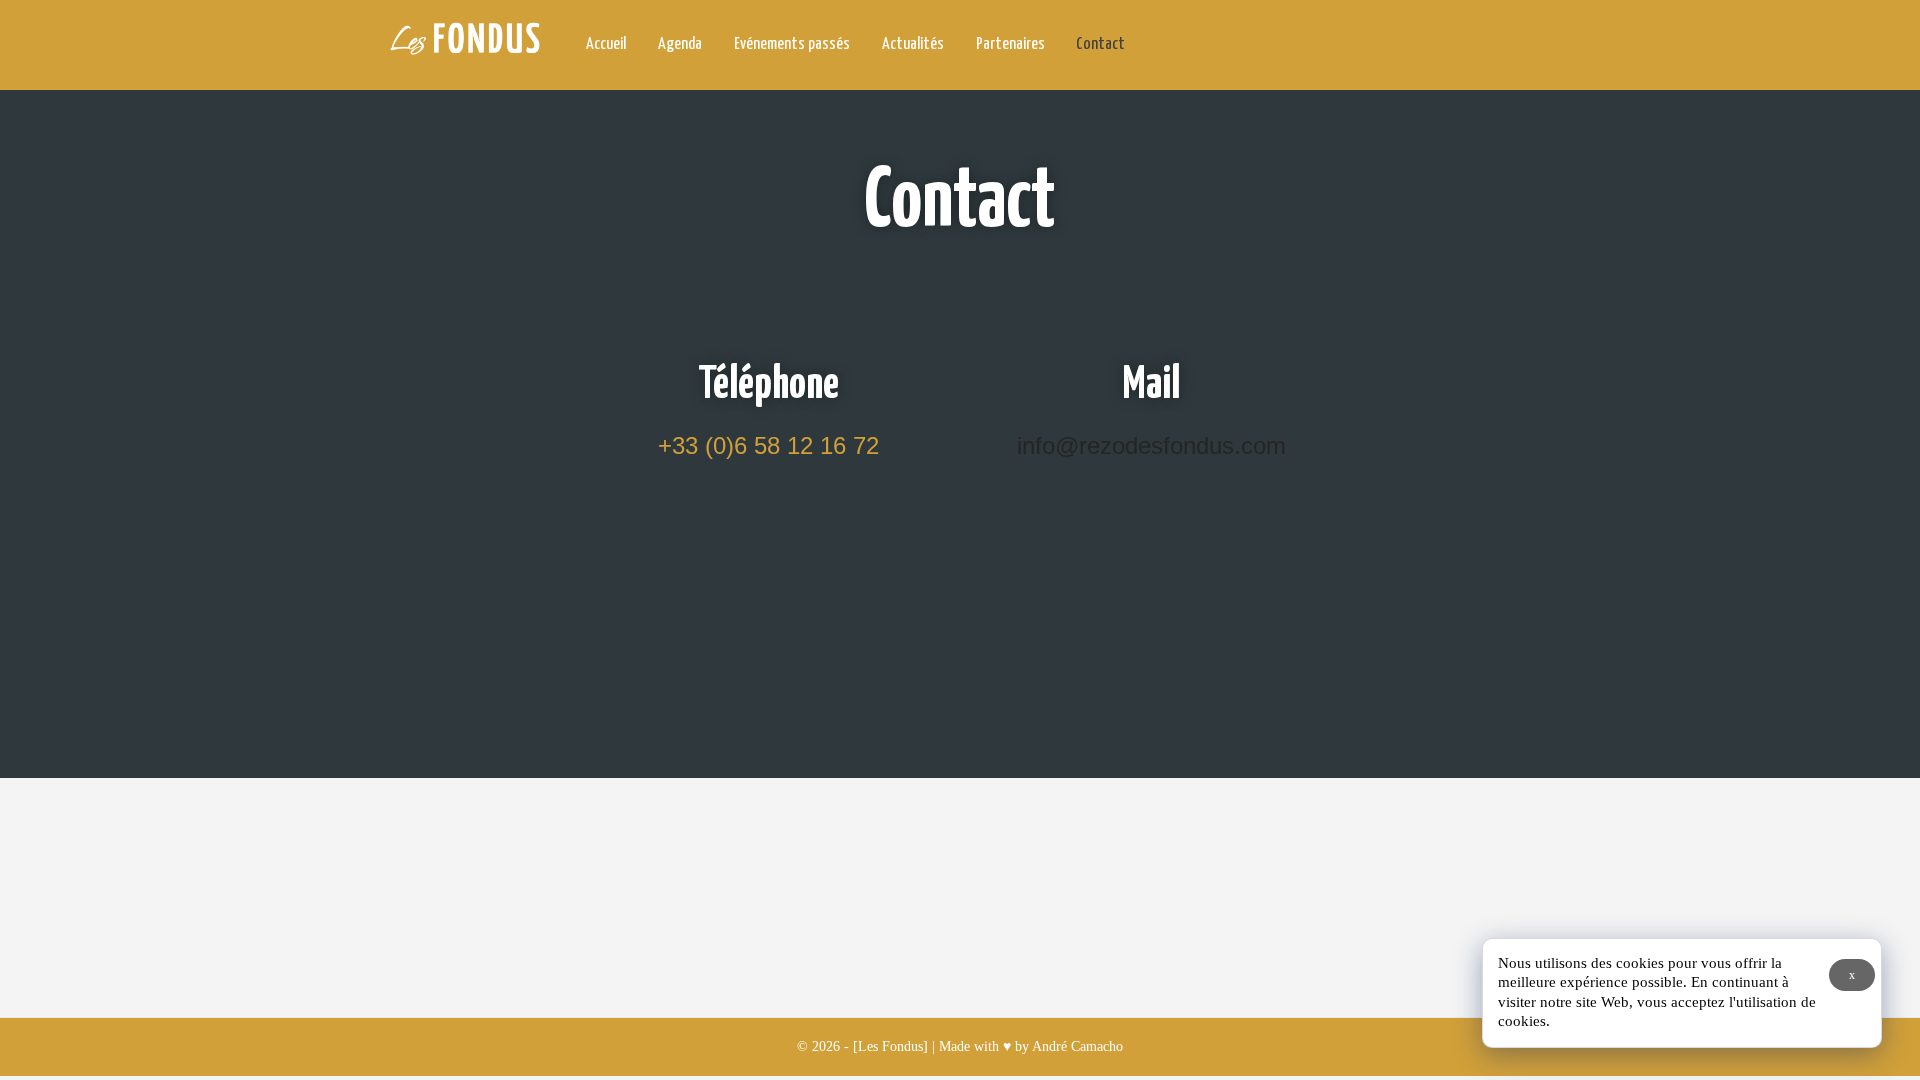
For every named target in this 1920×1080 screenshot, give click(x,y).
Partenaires (1009, 44)
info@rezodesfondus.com (1151, 445)
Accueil (606, 44)
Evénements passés (792, 44)
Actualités (913, 44)
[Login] (1507, 46)
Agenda (680, 44)
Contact (1100, 44)
